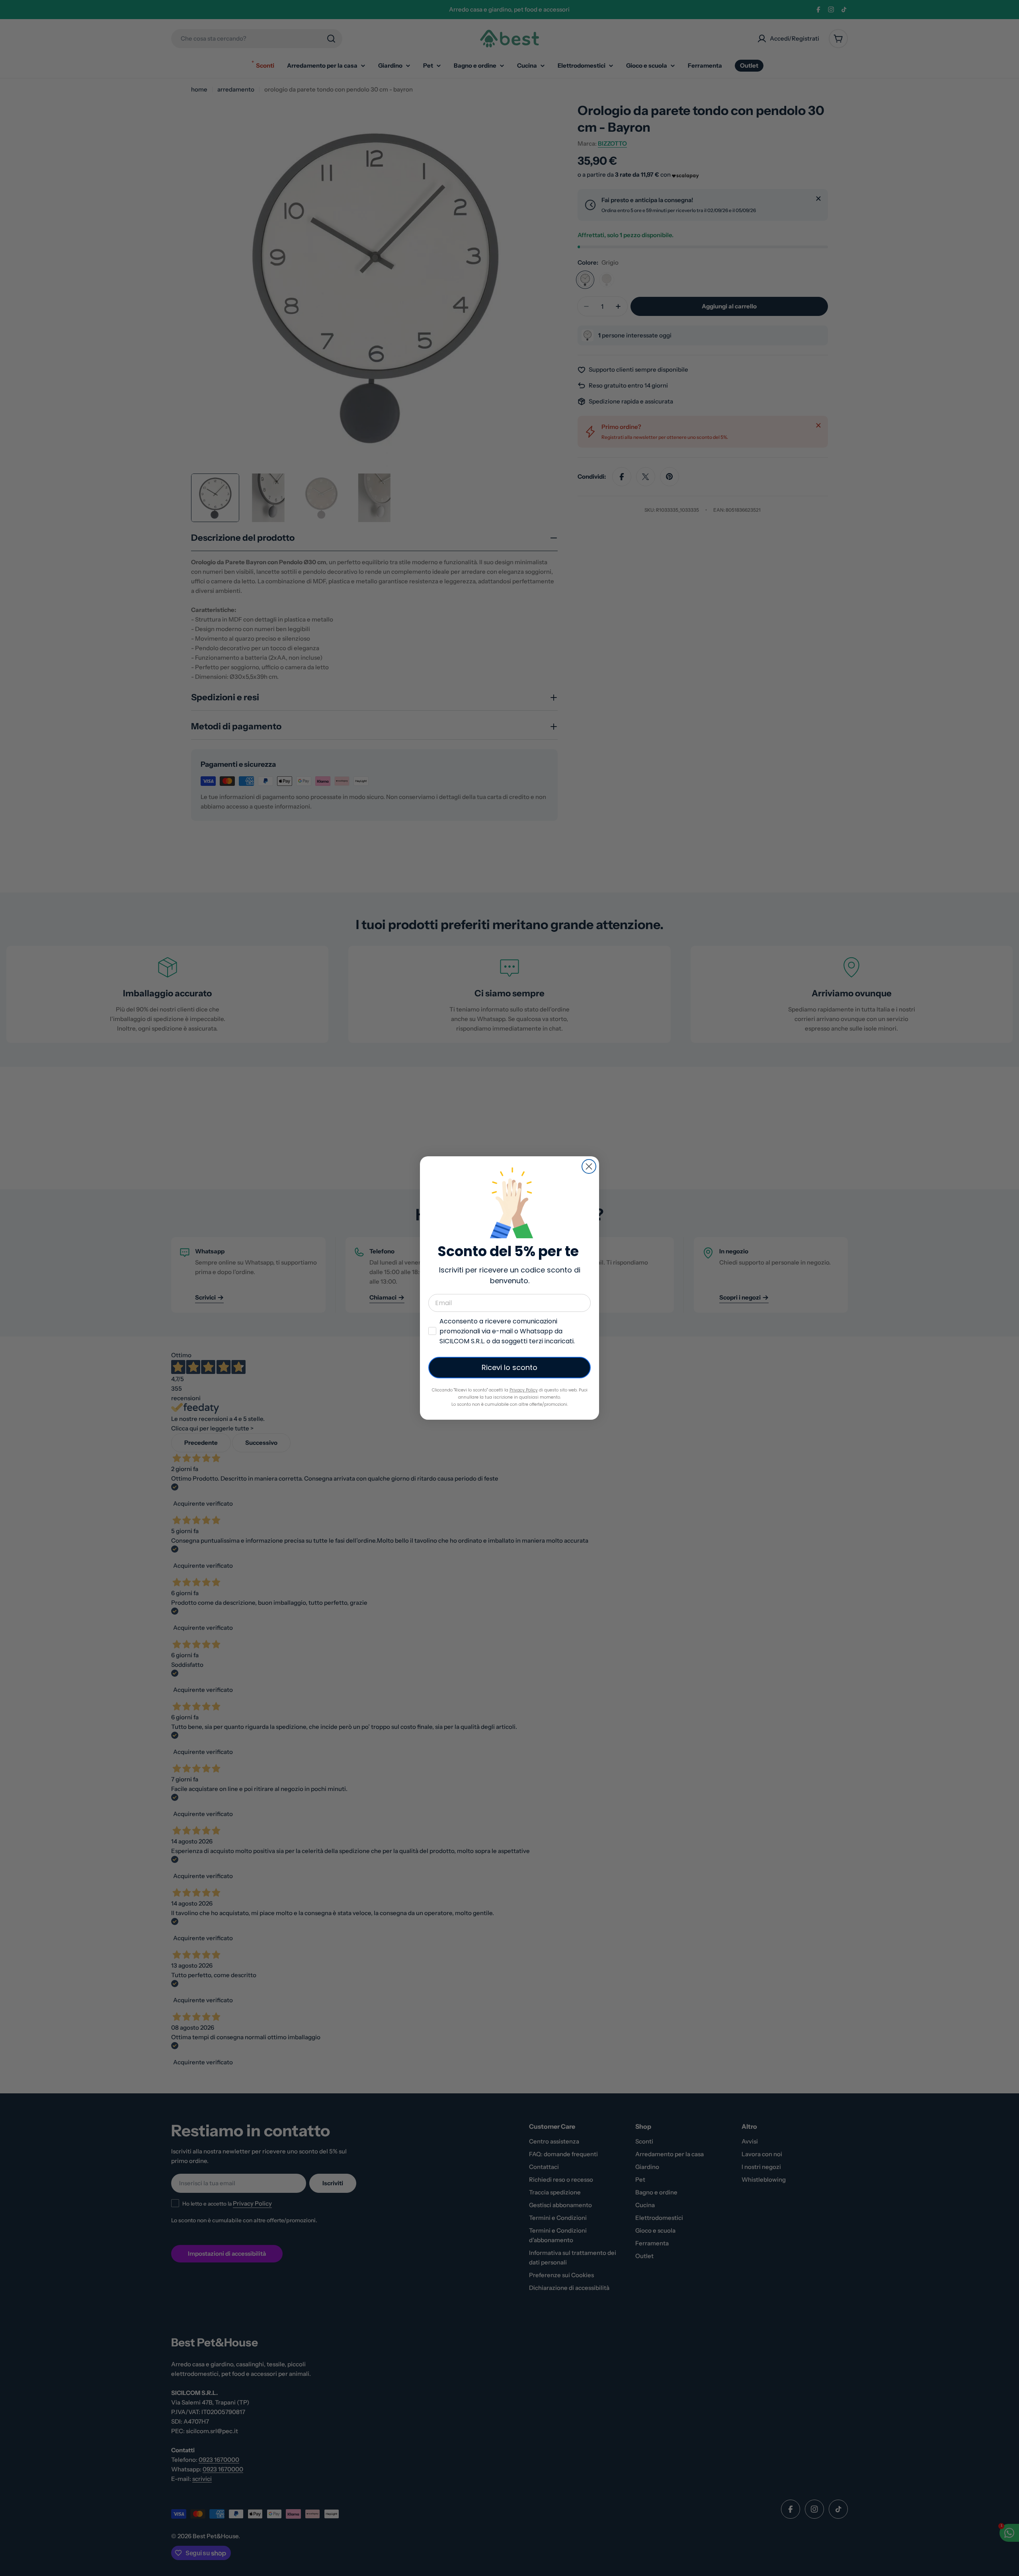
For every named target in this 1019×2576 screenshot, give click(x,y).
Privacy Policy (524, 1390)
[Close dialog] (589, 1166)
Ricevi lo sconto (509, 1367)
